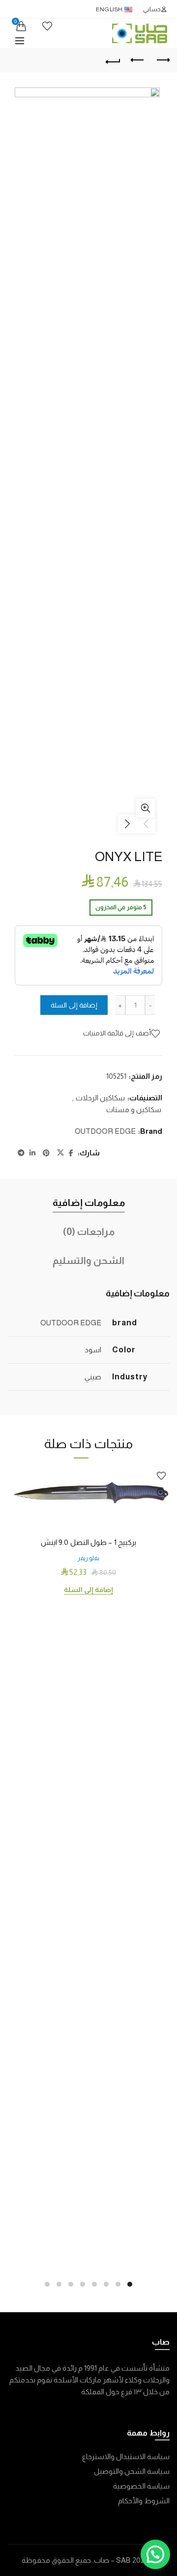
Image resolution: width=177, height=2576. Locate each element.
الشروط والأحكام (144, 2501)
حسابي (152, 9)
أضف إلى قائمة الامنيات (117, 1033)
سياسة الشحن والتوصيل (132, 2471)
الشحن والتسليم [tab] (88, 1260)
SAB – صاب (112, 2560)
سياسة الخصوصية (141, 2486)
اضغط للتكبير (146, 808)
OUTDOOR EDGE (105, 1131)
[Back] (113, 60)
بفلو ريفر (88, 1558)
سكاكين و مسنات (134, 1109)
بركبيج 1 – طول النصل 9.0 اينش (88, 1542)
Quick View (161, 1493)
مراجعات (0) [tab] (89, 1232)
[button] (155, 2554)
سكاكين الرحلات (100, 1098)
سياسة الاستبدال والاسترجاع (126, 2456)
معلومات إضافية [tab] (89, 1203)
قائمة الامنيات (47, 26)
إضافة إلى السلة (74, 1005)
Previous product (138, 60)
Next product (162, 60)
